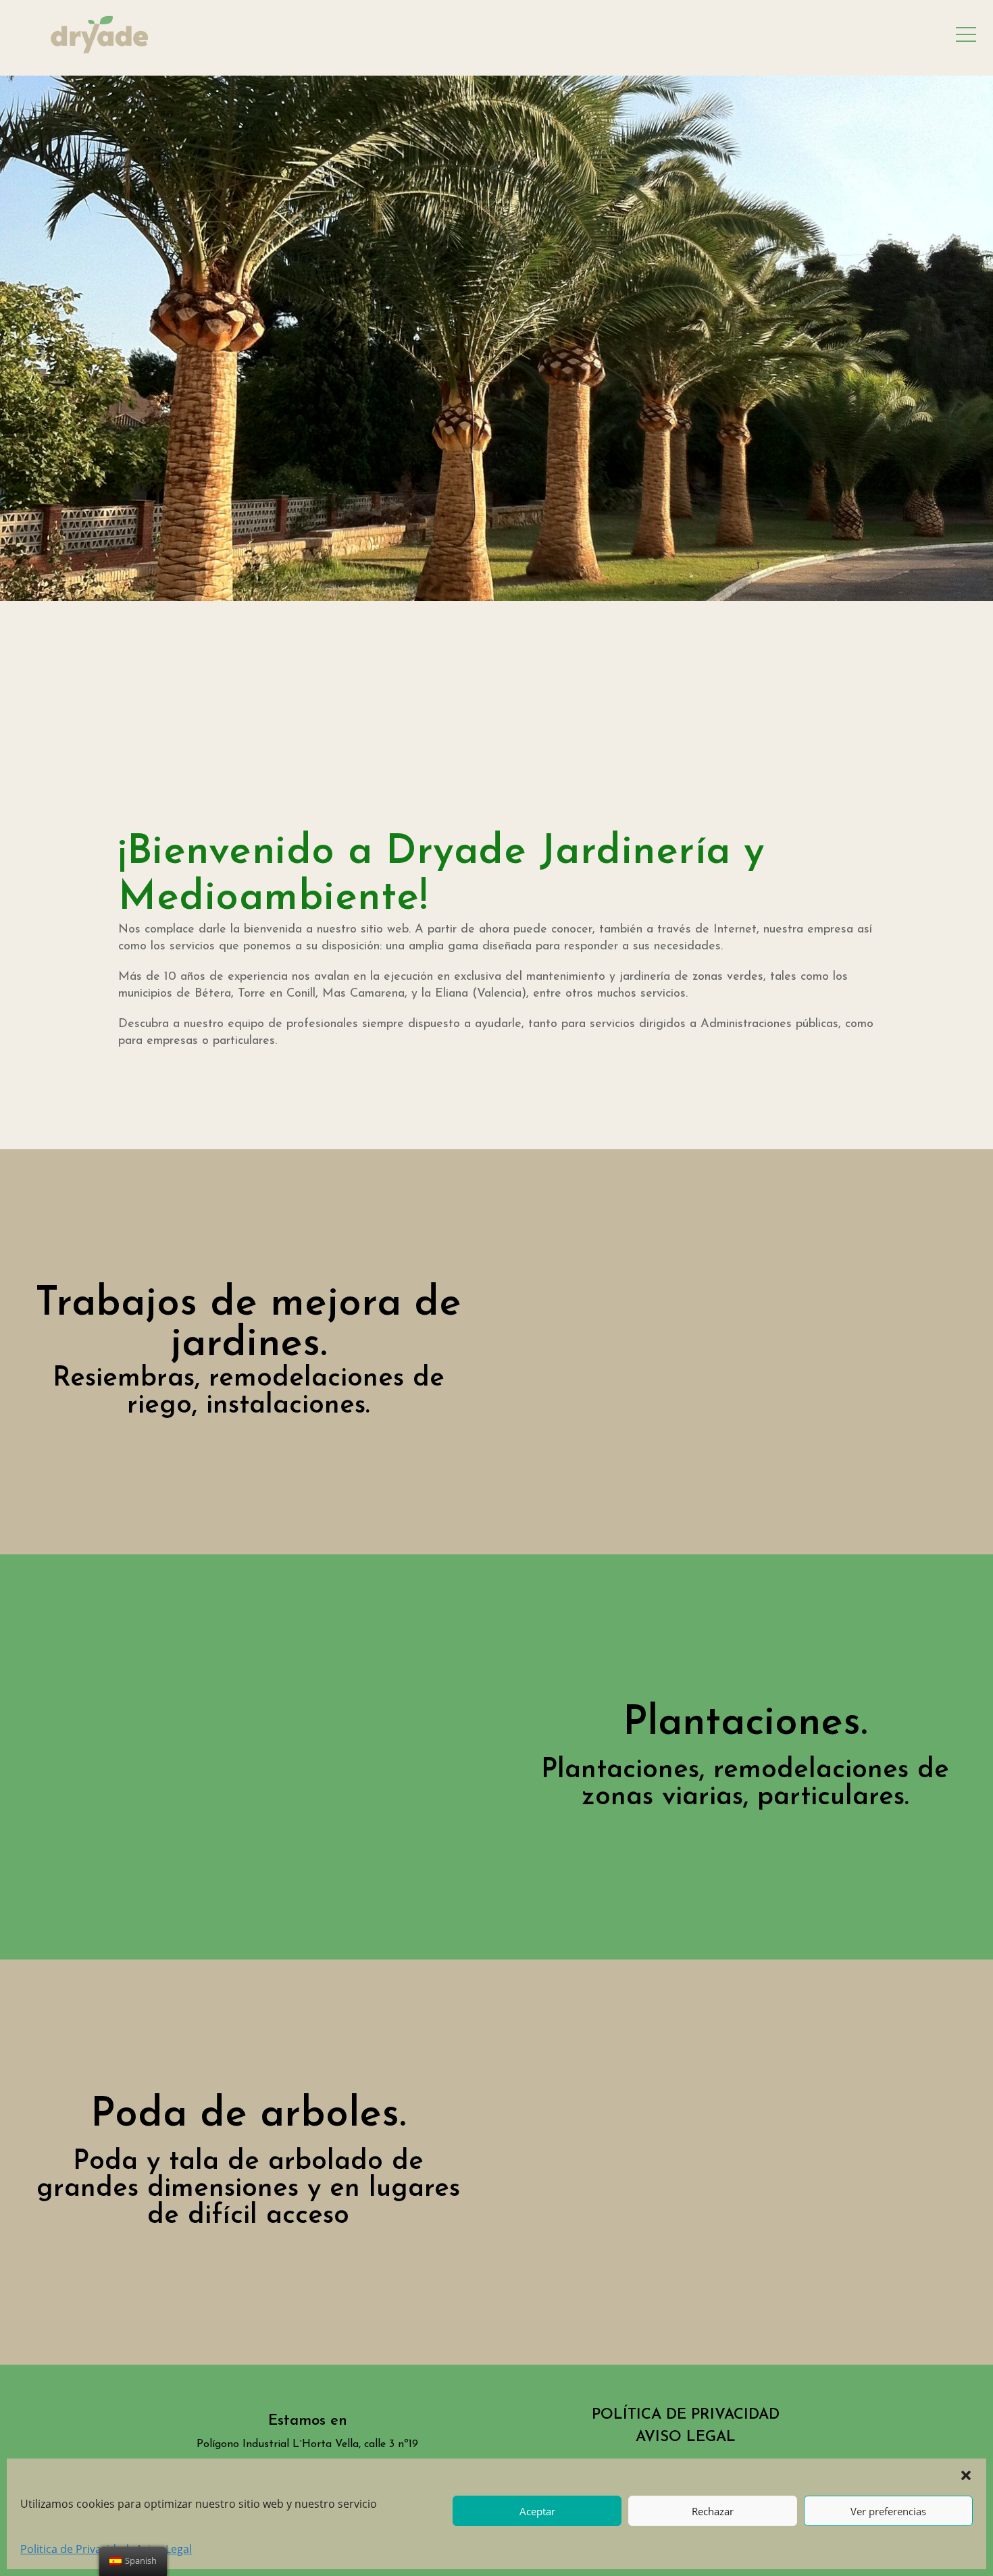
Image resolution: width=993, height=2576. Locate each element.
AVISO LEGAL (686, 2437)
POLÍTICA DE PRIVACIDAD (686, 2415)
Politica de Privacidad (75, 2549)
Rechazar (713, 2511)
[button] (966, 2475)
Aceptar (537, 2511)
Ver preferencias (888, 2511)
